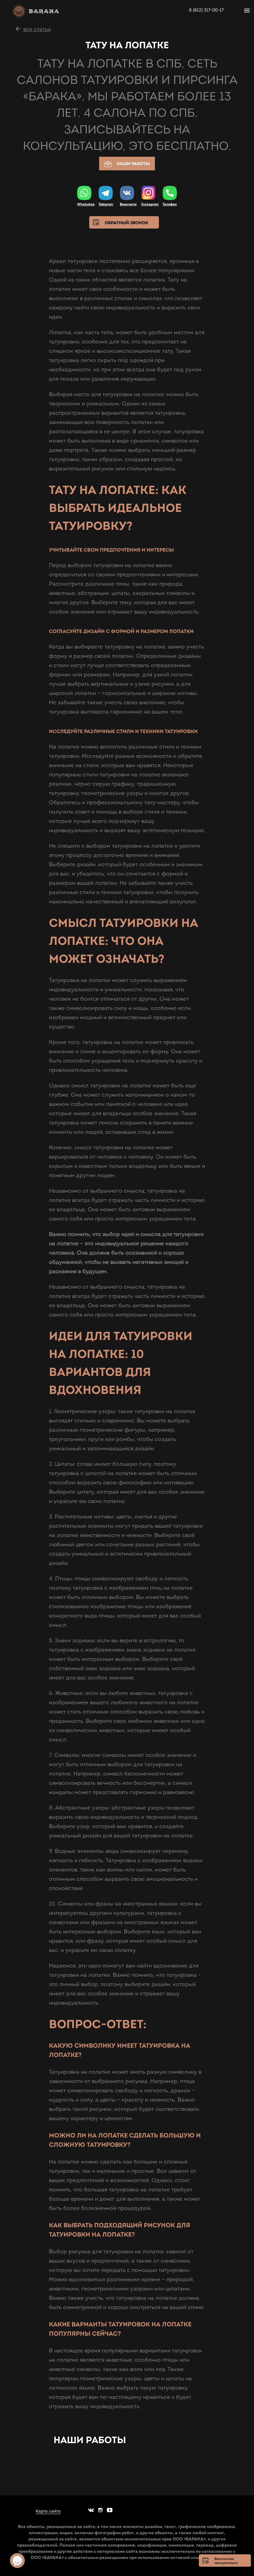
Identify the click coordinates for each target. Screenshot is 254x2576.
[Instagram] (148, 193)
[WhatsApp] (84, 193)
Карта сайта (48, 2511)
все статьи (37, 29)
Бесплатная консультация (226, 2561)
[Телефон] (170, 193)
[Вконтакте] (127, 193)
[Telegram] (106, 193)
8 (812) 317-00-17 (206, 10)
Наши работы (133, 164)
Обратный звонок (127, 223)
